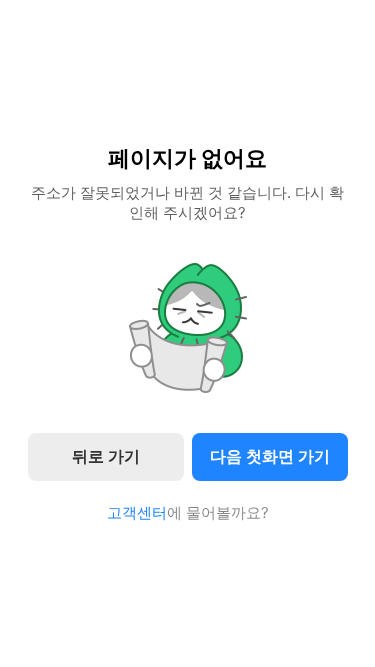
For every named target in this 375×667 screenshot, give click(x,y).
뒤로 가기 (106, 456)
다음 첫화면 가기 (270, 456)
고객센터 (137, 512)
